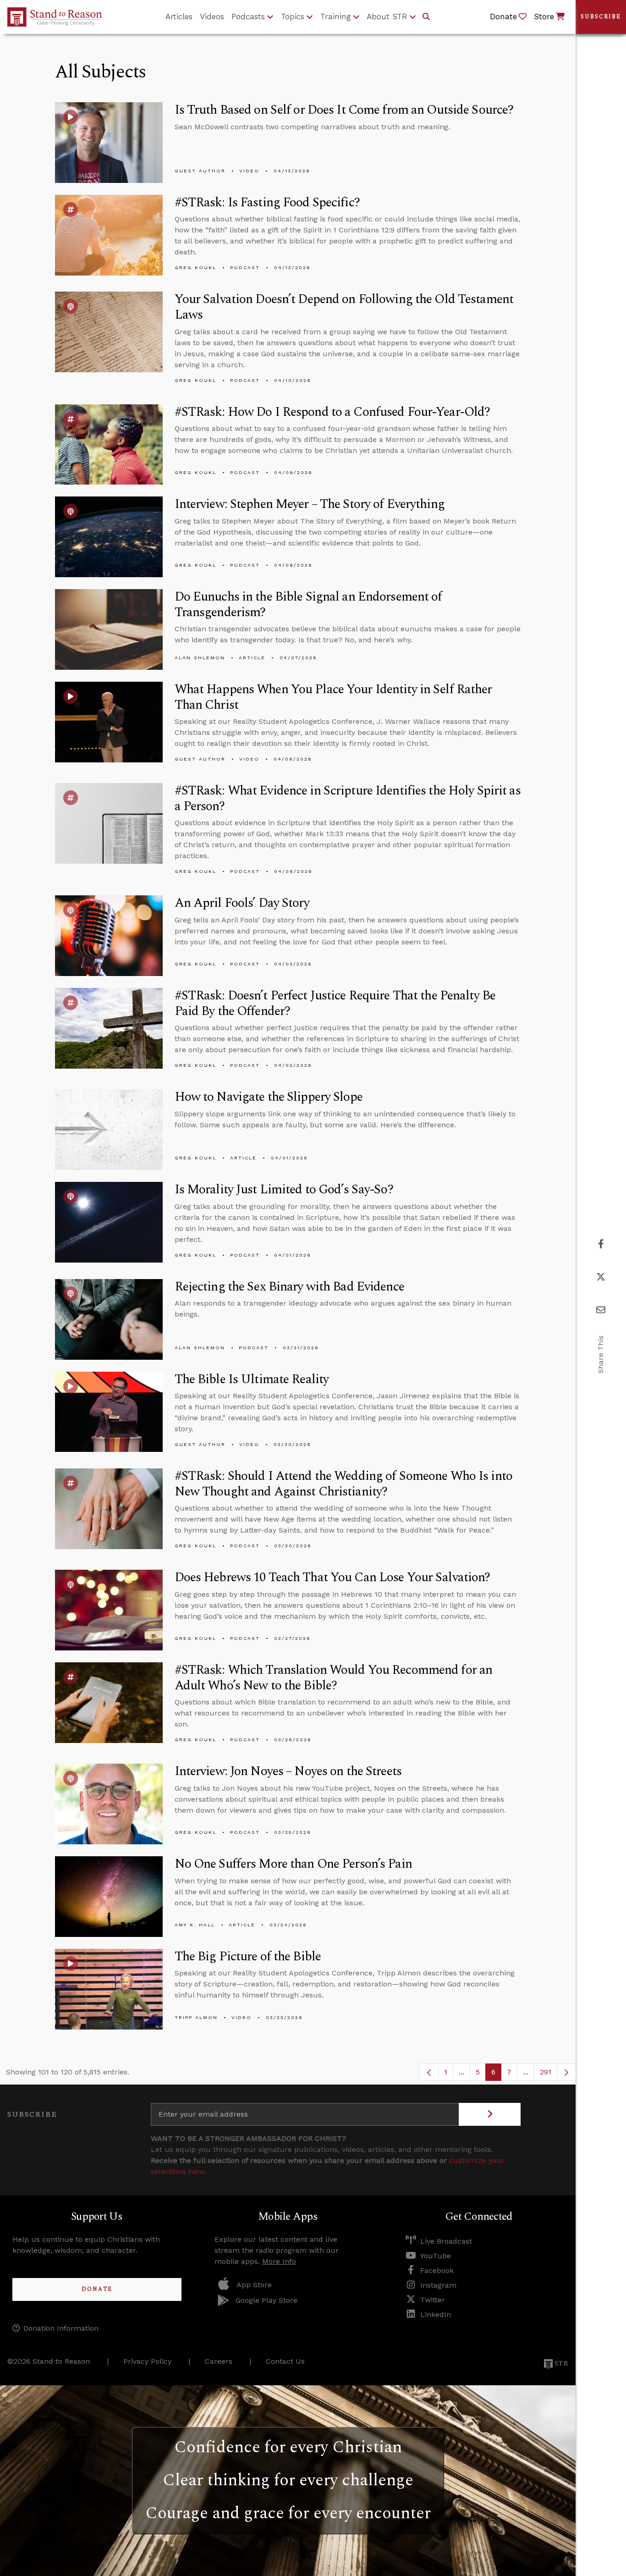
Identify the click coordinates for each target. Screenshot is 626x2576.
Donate (97, 2289)
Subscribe (601, 17)
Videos (212, 17)
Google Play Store (266, 2300)
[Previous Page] (429, 2072)
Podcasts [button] (248, 17)
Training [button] (336, 17)
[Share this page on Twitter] (601, 1277)
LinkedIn (436, 2314)
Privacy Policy (147, 2361)
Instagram (438, 2285)
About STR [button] (387, 17)
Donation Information (61, 2328)
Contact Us (285, 2361)
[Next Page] (566, 2072)
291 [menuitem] (546, 2072)
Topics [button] (293, 17)
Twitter (433, 2300)
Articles (179, 17)
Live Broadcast (446, 2241)
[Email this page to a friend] (601, 1310)
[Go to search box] (426, 17)
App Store (254, 2285)
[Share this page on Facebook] (601, 1244)
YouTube (436, 2256)
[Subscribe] (490, 2114)
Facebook (437, 2270)
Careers (219, 2361)
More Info (279, 2261)
